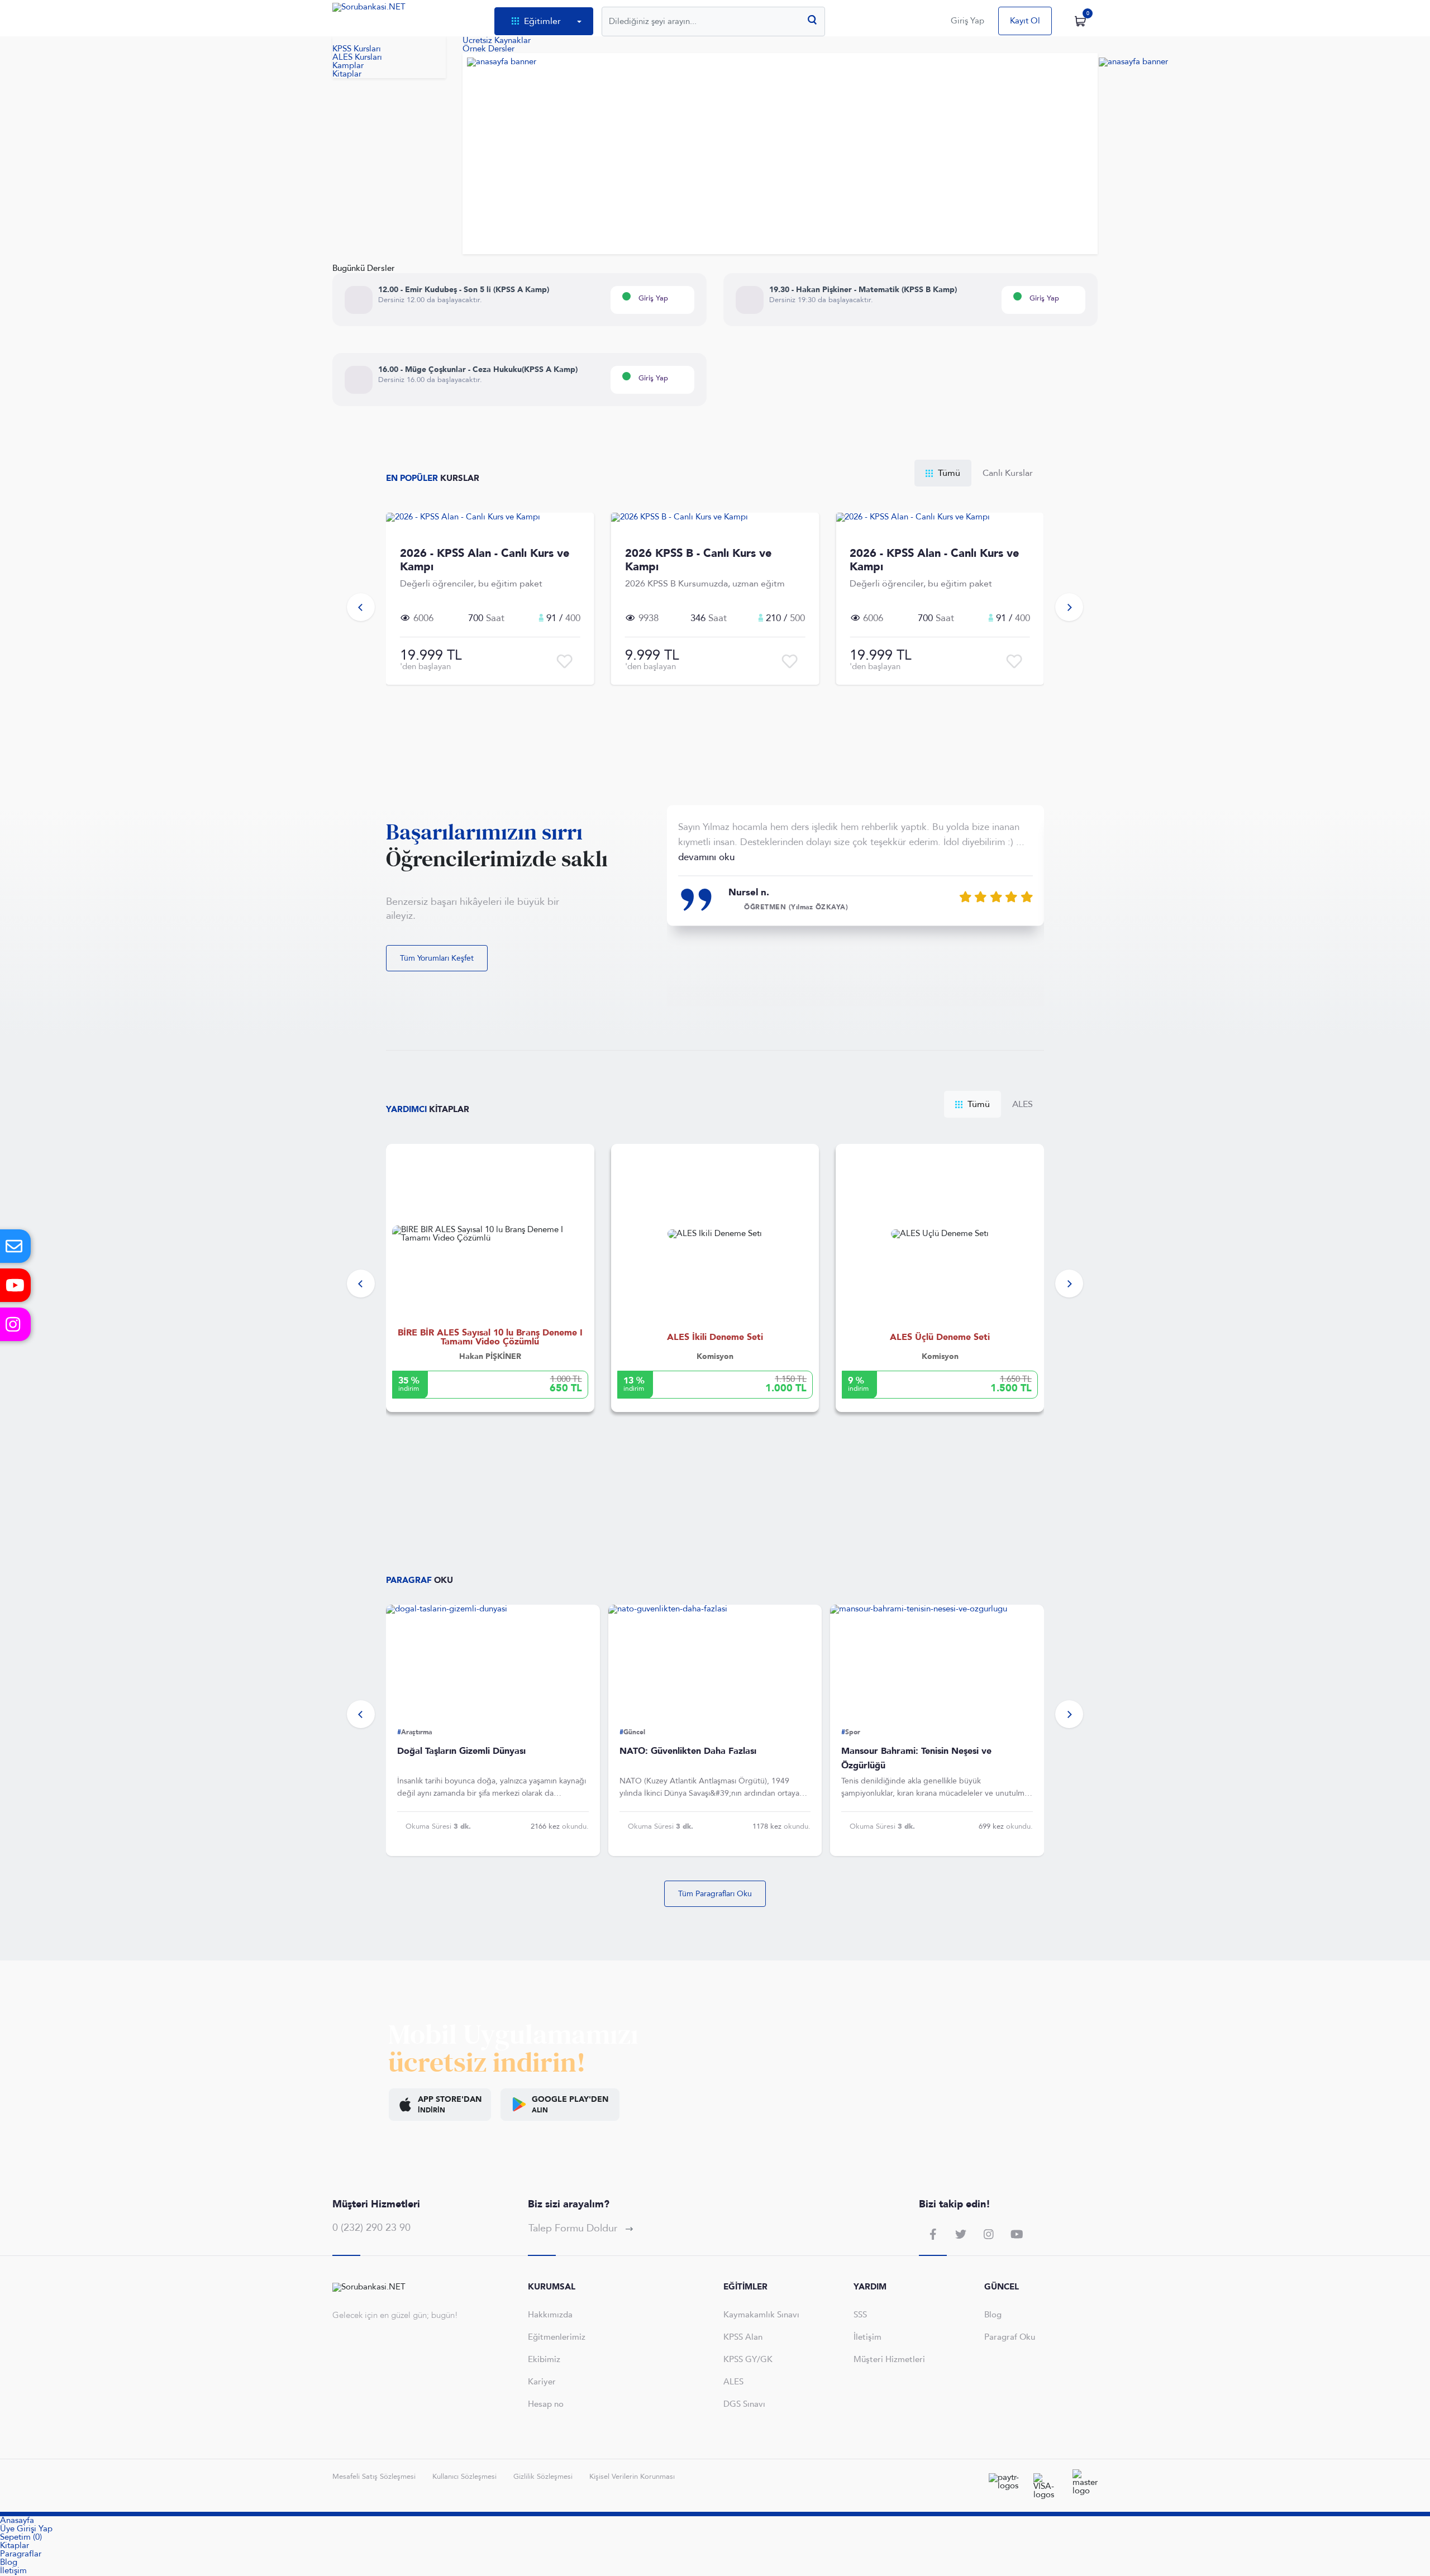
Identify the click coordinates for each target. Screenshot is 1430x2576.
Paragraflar (21, 2554)
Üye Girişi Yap (26, 2529)
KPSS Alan (743, 2337)
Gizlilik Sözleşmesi (543, 2477)
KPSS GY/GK (748, 2359)
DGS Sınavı (744, 2404)
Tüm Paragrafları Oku (715, 1894)
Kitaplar (15, 2546)
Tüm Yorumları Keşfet (437, 958)
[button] (361, 607)
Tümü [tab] (948, 473)
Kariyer (542, 2382)
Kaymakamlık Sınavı (761, 2315)
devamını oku (706, 857)
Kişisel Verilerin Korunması (632, 2477)
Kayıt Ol (1025, 21)
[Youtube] (15, 1285)
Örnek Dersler (488, 49)
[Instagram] (15, 1324)
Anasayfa (17, 2520)
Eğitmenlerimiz (557, 2337)
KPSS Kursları (357, 49)
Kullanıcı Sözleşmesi (464, 2477)
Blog (993, 2315)
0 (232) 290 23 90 (371, 2228)
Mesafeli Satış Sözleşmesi (374, 2477)
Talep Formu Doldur (574, 2228)
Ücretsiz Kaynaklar (497, 40)
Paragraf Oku (1010, 2337)
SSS (860, 2315)
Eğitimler (542, 21)
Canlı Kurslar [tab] (1008, 473)
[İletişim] (15, 1246)
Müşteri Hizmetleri (889, 2359)
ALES (733, 2382)
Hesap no (546, 2404)
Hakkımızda (550, 2315)
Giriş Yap (967, 21)
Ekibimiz (544, 2359)
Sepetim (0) (21, 2537)
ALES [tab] (1023, 1104)
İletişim (867, 2337)
